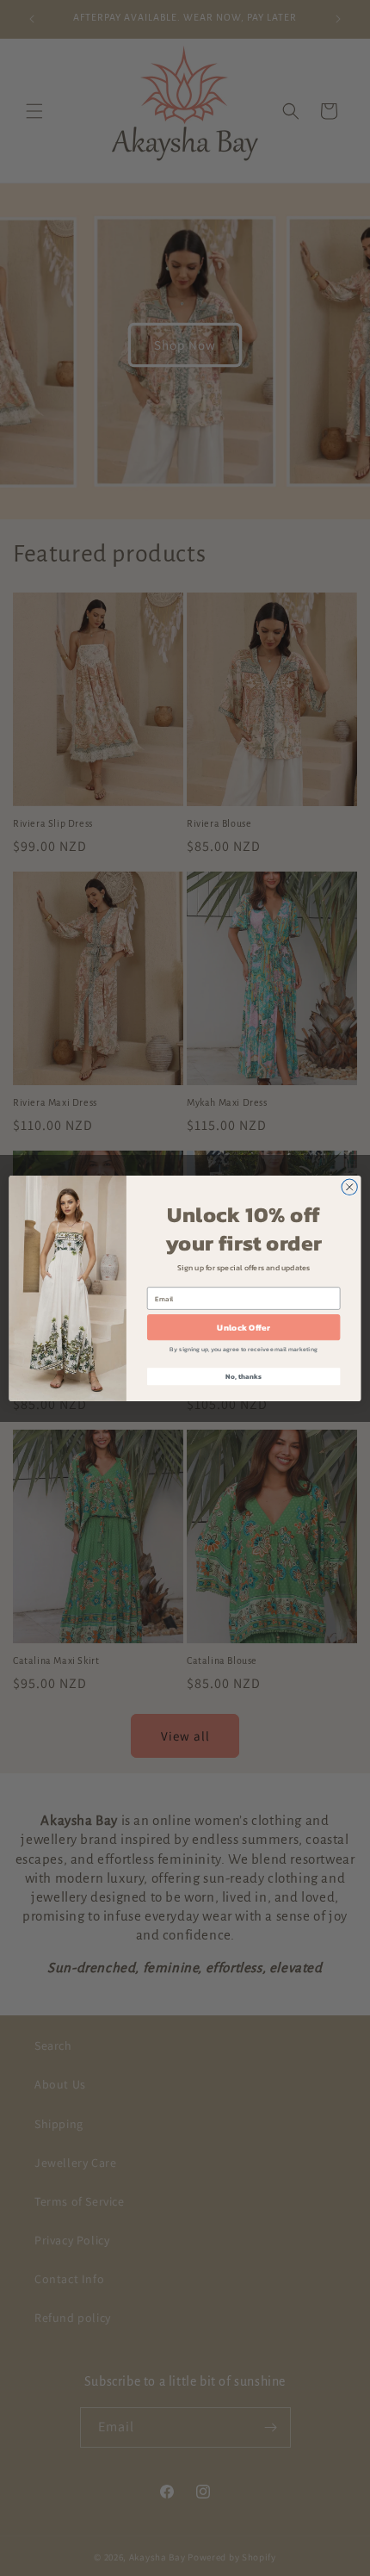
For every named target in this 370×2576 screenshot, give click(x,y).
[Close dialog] (349, 1187)
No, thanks (243, 1377)
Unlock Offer (243, 1327)
